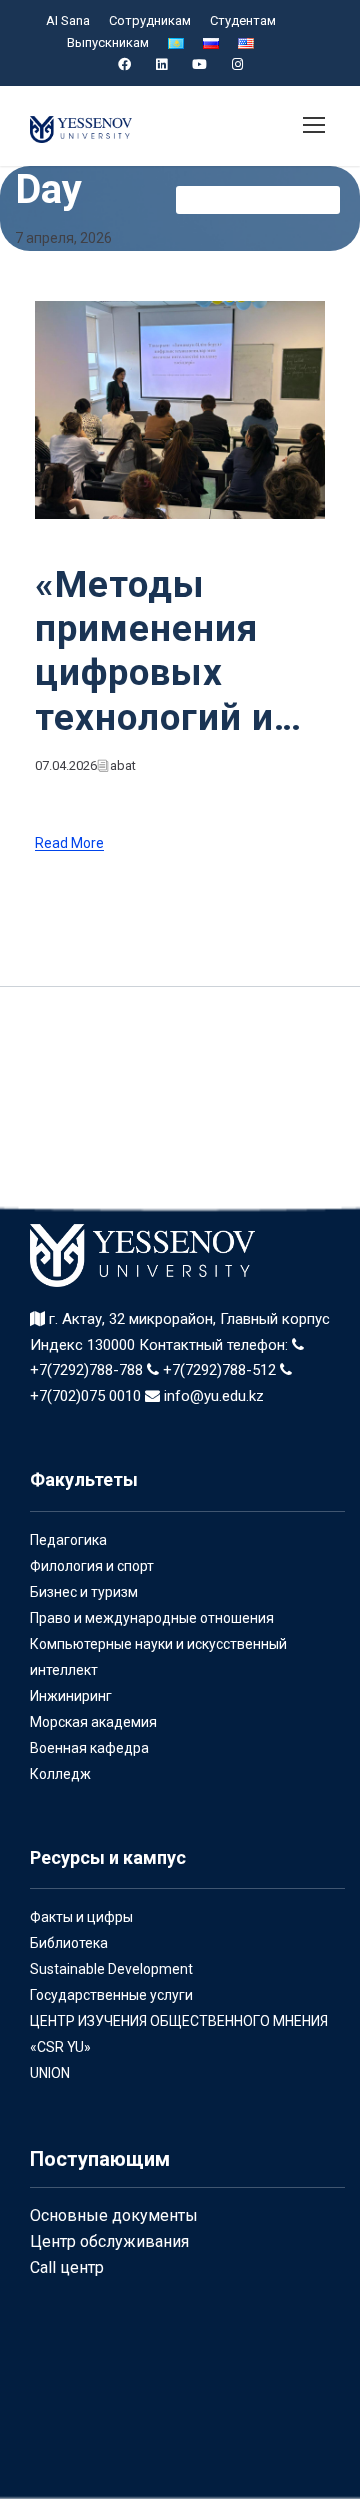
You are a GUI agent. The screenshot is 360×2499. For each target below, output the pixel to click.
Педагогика (68, 1540)
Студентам (243, 20)
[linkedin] (161, 64)
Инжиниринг (71, 1696)
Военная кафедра (89, 1748)
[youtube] (199, 64)
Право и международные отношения (152, 1618)
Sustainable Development (111, 1969)
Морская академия (93, 1722)
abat (123, 765)
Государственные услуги (111, 1995)
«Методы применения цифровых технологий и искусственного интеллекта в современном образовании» (179, 652)
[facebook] (124, 64)
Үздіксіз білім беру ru (258, 199)
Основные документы (114, 2215)
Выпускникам (108, 42)
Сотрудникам (150, 20)
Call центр (67, 2267)
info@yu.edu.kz (212, 1396)
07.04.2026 (66, 765)
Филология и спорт (92, 1566)
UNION (50, 2073)
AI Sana (68, 20)
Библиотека (69, 1943)
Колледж (60, 1774)
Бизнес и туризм (84, 1592)
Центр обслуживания (109, 2241)
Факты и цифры (81, 1917)
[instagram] (237, 64)
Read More (69, 843)
